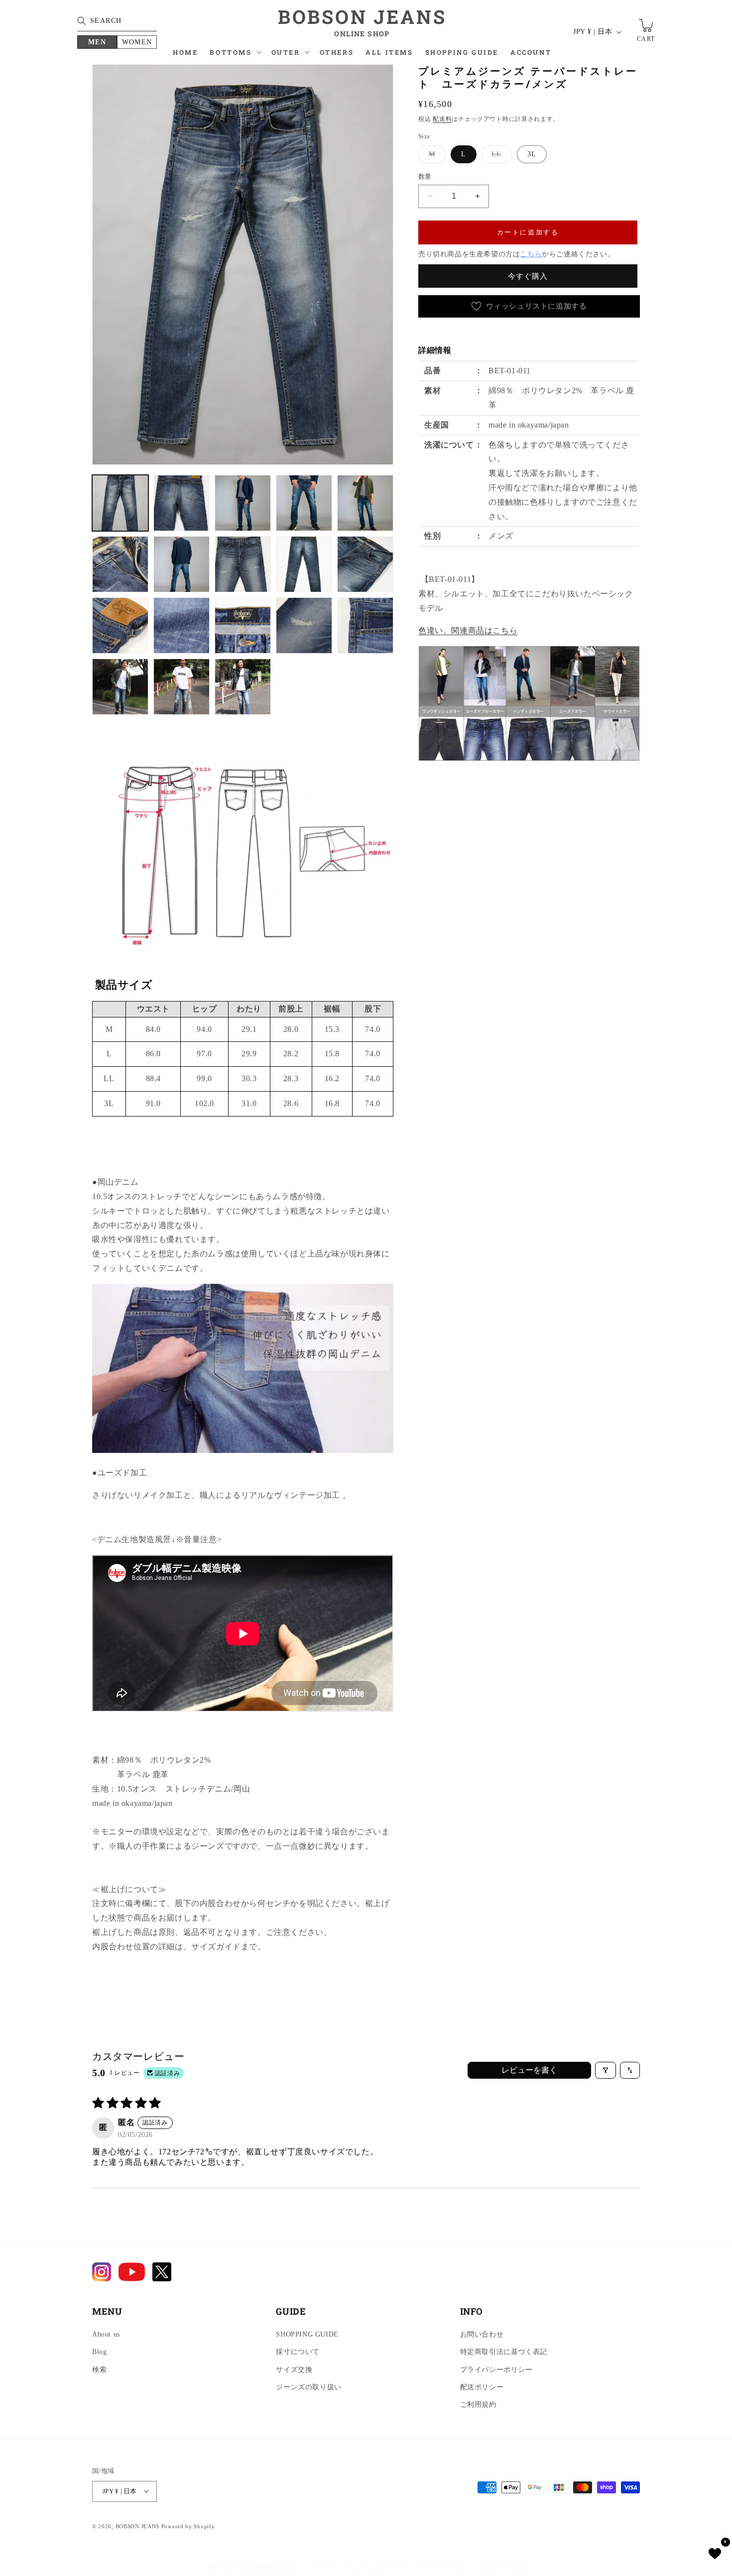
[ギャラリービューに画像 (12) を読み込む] (182, 625)
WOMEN (137, 42)
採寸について (298, 2352)
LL (500, 157)
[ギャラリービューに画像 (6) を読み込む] (120, 564)
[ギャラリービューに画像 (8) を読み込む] (243, 564)
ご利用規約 (478, 2405)
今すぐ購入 (528, 276)
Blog (99, 2352)
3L (532, 154)
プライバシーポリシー (496, 2370)
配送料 (442, 119)
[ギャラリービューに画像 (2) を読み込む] (182, 503)
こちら (531, 254)
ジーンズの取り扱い (308, 2387)
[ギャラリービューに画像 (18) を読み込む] (243, 687)
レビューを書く (529, 2070)
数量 (425, 176)
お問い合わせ (482, 2335)
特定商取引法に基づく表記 (504, 2352)
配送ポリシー (482, 2387)
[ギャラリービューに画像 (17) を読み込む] (182, 687)
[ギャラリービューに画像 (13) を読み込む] (243, 625)
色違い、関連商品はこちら (468, 630)
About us (106, 2335)
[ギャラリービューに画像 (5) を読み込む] (365, 503)
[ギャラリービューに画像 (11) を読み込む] (120, 625)
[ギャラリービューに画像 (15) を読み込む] (365, 625)
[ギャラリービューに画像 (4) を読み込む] (304, 503)
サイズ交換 (294, 2370)
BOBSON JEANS (137, 2526)
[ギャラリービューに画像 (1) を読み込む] (120, 503)
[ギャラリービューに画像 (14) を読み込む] (304, 625)
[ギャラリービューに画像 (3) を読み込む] (243, 503)
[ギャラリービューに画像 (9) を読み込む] (304, 564)
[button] (234, 55)
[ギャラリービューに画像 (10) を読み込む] (365, 564)
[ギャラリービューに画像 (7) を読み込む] (182, 564)
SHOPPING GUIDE (307, 2335)
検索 (99, 2370)
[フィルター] (606, 2070)
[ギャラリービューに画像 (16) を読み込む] (120, 687)
